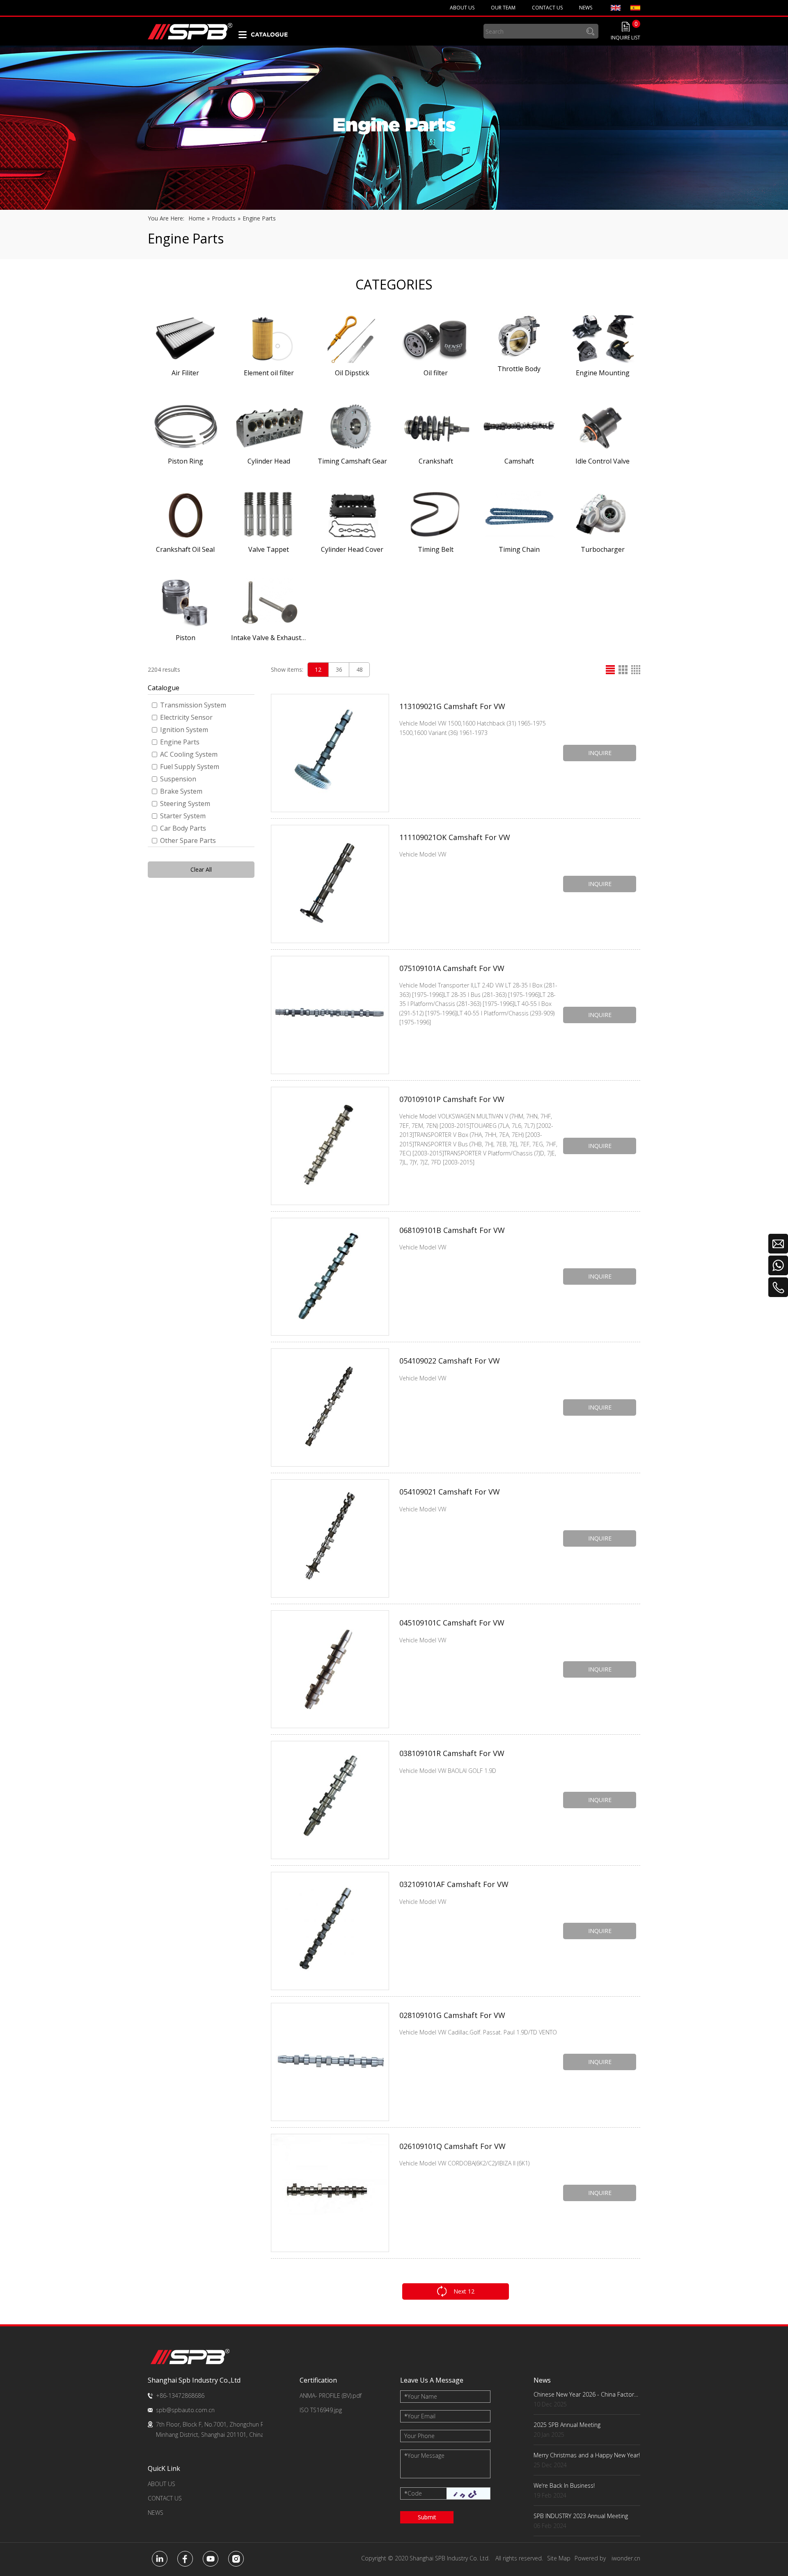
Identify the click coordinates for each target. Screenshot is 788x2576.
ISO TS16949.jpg (321, 2410)
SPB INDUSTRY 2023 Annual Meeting (581, 2516)
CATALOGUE (269, 34)
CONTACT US (165, 2498)
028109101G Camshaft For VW (452, 2015)
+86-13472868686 (180, 2396)
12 (318, 669)
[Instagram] (236, 2559)
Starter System (183, 816)
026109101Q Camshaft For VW (452, 2146)
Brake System (181, 791)
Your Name (421, 2396)
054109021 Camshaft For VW (450, 1492)
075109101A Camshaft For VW (452, 968)
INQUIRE (600, 753)
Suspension (178, 779)
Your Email (420, 2416)
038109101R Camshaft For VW (452, 1753)
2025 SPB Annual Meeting (567, 2425)
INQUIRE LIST (625, 38)
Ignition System (184, 730)
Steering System (185, 804)
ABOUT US (161, 2484)
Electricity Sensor (186, 717)
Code (413, 2493)
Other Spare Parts (188, 840)
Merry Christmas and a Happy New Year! (587, 2455)
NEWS (156, 2513)
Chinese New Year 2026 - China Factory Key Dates (587, 2394)
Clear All (201, 869)
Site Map (559, 2558)
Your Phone (419, 2436)
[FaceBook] (185, 2559)
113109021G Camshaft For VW (452, 706)
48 (360, 669)
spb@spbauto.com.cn (185, 2410)
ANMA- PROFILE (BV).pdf (331, 2396)
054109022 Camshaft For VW (450, 1361)
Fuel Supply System (190, 767)
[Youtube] (211, 2559)
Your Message (424, 2455)
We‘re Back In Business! (564, 2485)
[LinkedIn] (160, 2559)
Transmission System (193, 705)
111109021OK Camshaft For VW (455, 837)
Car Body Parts (183, 828)
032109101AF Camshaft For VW (454, 1884)
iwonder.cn (626, 2558)
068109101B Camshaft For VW (452, 1230)
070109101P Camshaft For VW (452, 1099)
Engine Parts (180, 742)
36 (339, 669)
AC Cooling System (189, 754)
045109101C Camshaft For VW (452, 1623)
